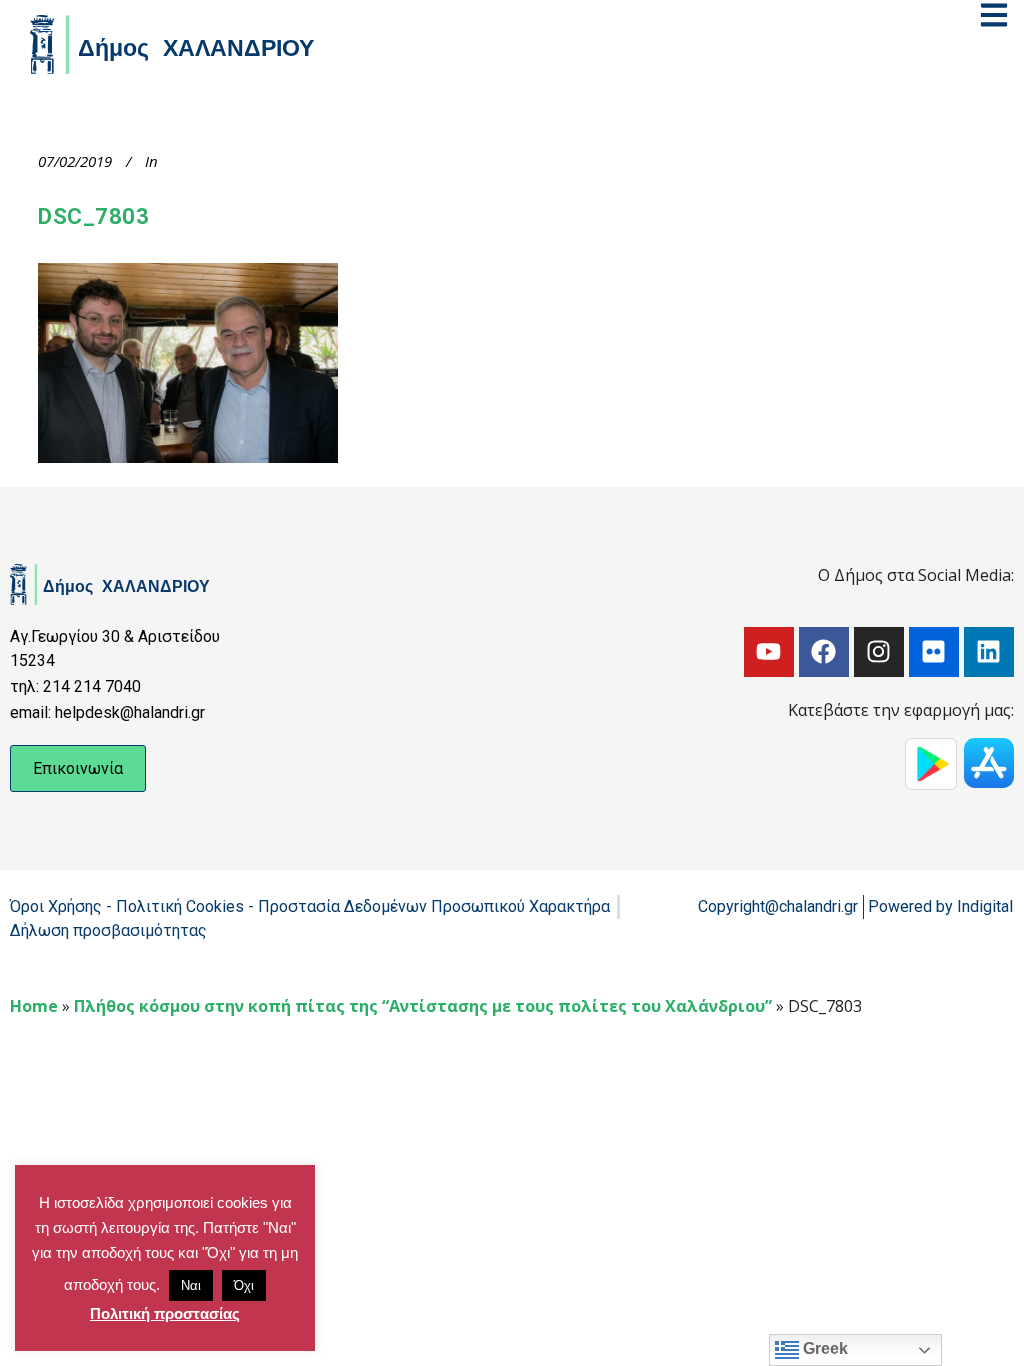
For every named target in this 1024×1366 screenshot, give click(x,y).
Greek (823, 1348)
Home (34, 1006)
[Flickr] (934, 652)
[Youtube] (769, 652)
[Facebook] (824, 652)
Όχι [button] (244, 1285)
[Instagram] (879, 652)
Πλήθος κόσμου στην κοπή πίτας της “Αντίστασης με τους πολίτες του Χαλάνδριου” (423, 1006)
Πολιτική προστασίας (165, 1313)
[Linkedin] (989, 652)
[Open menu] (994, 15)
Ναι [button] (191, 1285)
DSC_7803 (93, 216)
